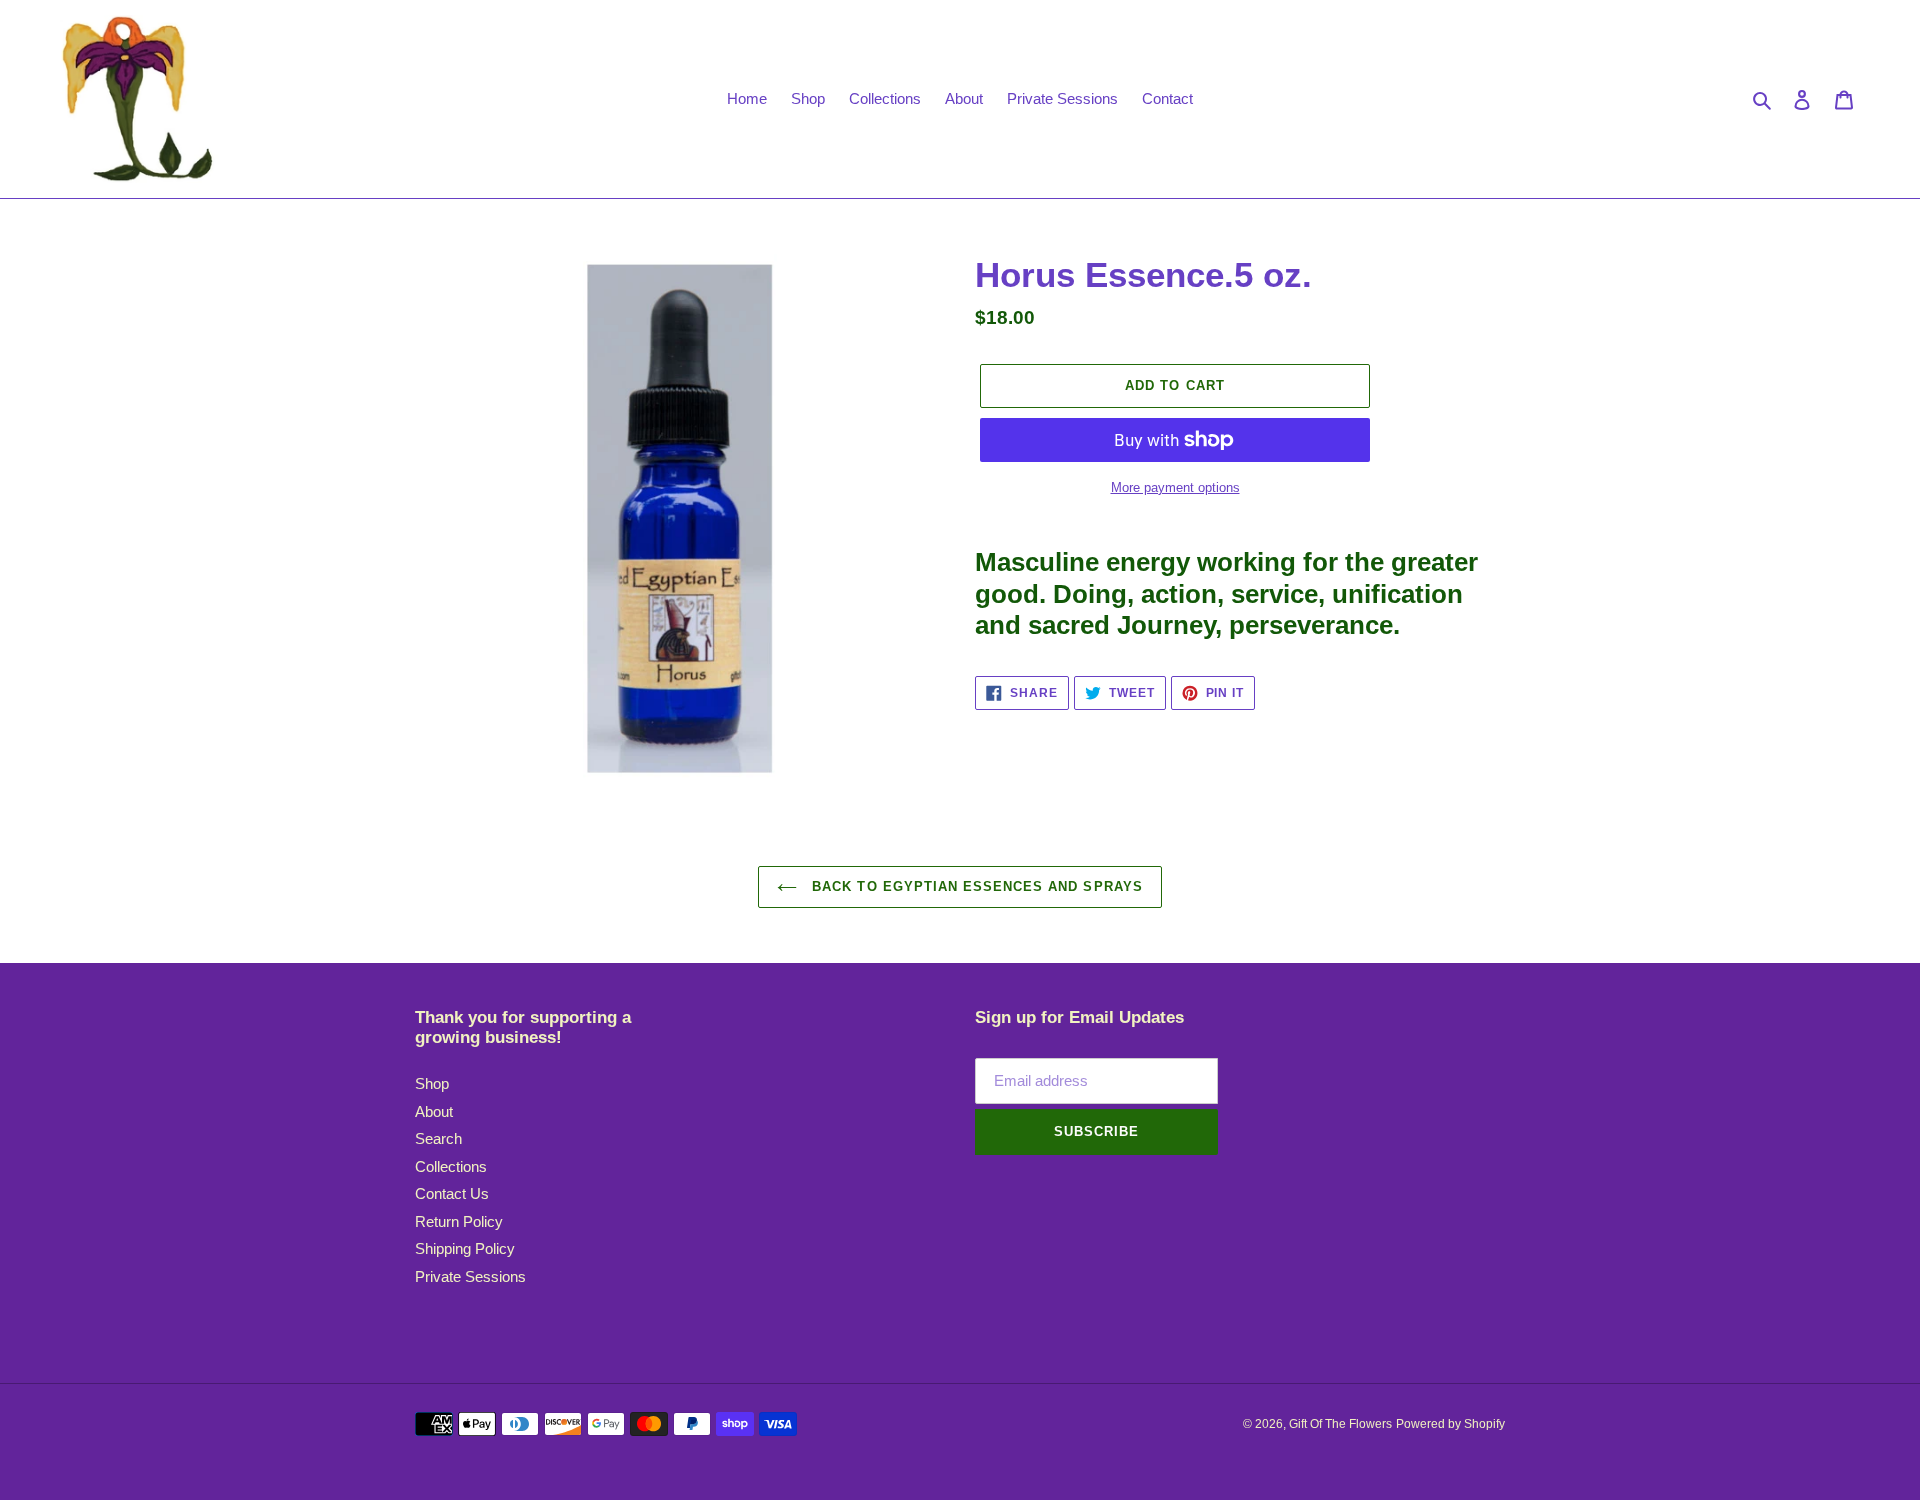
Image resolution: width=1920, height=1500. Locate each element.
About (434, 1111)
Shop (432, 1083)
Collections (451, 1166)
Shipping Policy (465, 1248)
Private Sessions (470, 1276)
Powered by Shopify (1450, 1424)
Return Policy (459, 1221)
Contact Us (452, 1193)
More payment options (1175, 487)
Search (438, 1138)
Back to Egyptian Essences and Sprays (974, 886)
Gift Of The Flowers (1340, 1424)
